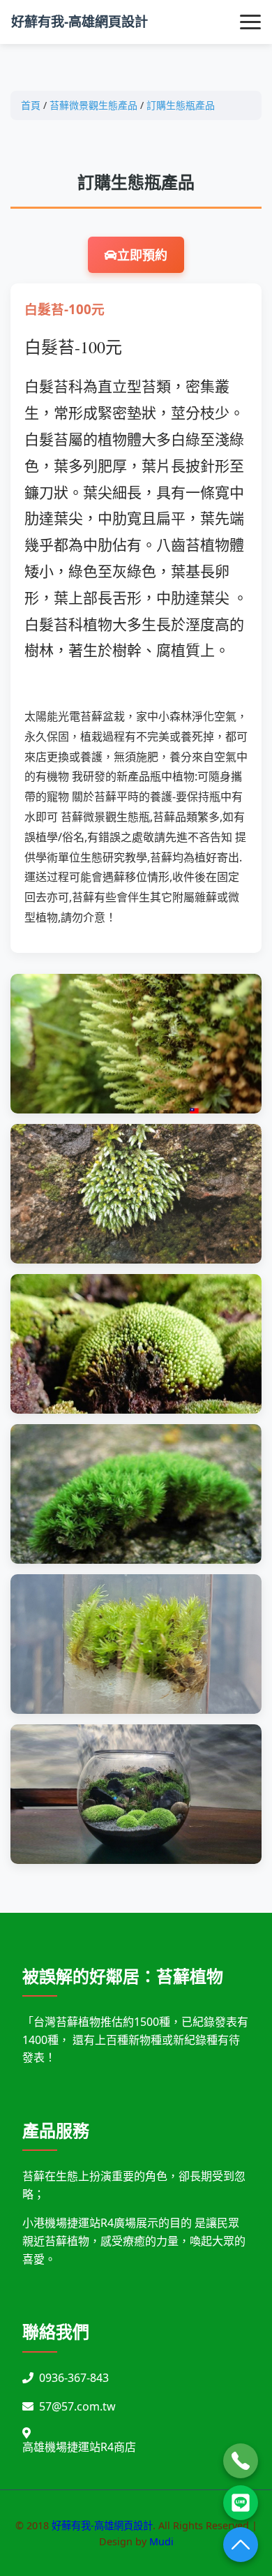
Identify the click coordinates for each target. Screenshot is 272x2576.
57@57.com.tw (77, 2406)
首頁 (31, 105)
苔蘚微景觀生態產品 (93, 105)
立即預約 (142, 255)
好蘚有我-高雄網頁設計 (80, 21)
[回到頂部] (241, 2545)
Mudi (161, 2541)
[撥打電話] (241, 2461)
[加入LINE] (241, 2503)
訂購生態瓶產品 (181, 105)
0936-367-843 (74, 2378)
